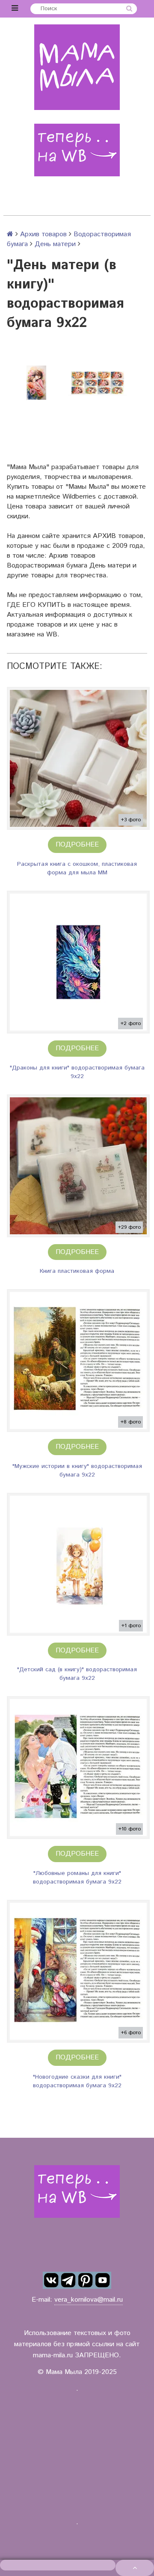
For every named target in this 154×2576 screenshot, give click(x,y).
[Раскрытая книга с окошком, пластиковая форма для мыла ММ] (78, 758)
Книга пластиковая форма (77, 1271)
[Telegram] (68, 2280)
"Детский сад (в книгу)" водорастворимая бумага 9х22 (77, 1674)
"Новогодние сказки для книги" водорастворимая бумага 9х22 (77, 2081)
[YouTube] (103, 2280)
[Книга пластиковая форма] (78, 1166)
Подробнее (77, 845)
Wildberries (79, 497)
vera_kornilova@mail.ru (89, 2300)
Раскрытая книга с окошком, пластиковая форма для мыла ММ (77, 868)
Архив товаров (43, 234)
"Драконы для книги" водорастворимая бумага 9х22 (77, 1072)
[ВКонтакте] (51, 2280)
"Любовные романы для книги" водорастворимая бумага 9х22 (77, 1878)
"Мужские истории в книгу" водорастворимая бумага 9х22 (77, 1471)
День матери (55, 244)
